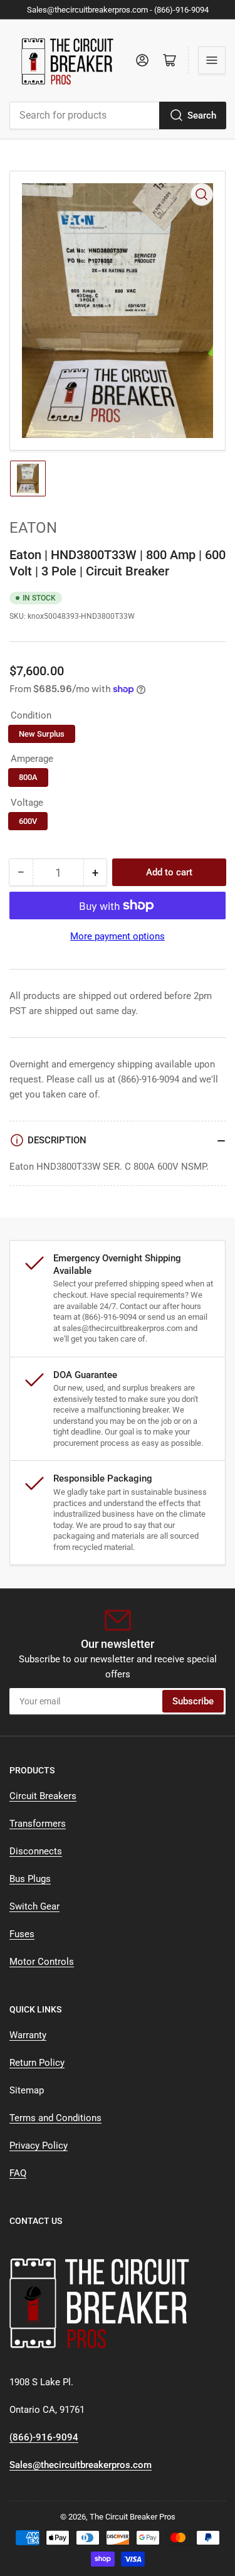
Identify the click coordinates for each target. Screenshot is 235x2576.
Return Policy (37, 2063)
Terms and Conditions (55, 2118)
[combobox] (118, 115)
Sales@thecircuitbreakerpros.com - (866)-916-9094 (118, 10)
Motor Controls (42, 1962)
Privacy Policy (39, 2146)
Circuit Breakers (43, 1796)
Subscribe (193, 1701)
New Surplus (42, 734)
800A (28, 777)
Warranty (28, 2035)
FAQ (18, 2173)
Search (202, 115)
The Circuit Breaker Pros (133, 2517)
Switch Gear (34, 1906)
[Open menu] (212, 60)
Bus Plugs (30, 1879)
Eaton (33, 528)
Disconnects (36, 1851)
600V (28, 821)
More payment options (118, 936)
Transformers (38, 1824)
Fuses (22, 1934)
